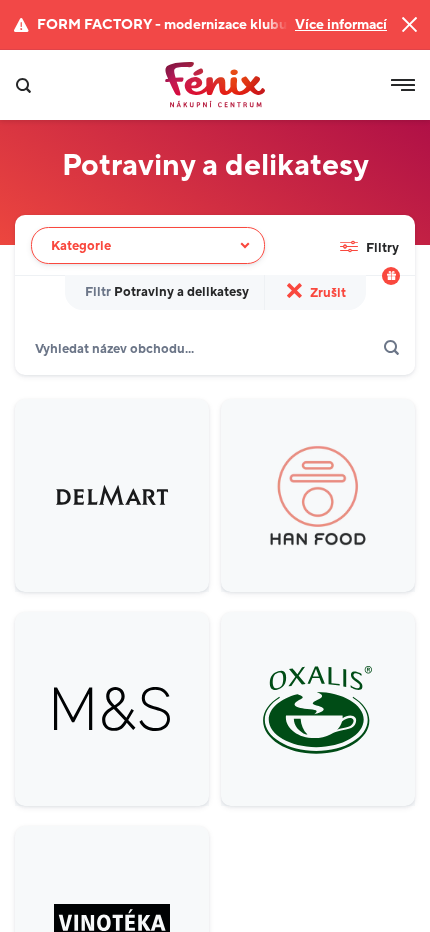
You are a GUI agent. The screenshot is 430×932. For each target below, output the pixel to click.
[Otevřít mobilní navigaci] (403, 85)
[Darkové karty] (391, 276)
